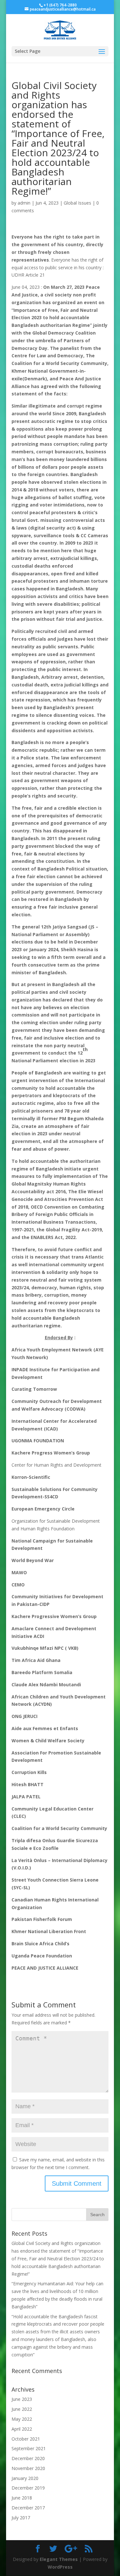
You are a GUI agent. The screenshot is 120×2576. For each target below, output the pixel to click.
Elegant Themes (59, 2559)
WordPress (60, 2567)
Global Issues (77, 203)
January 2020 (25, 2478)
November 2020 (28, 2468)
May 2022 (22, 2419)
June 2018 (22, 2498)
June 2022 (22, 2409)
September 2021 (29, 2448)
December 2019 (28, 2488)
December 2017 (28, 2508)
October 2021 (26, 2439)
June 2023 (22, 2399)
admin (24, 203)
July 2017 (21, 2518)
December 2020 (28, 2458)
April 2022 (22, 2429)
